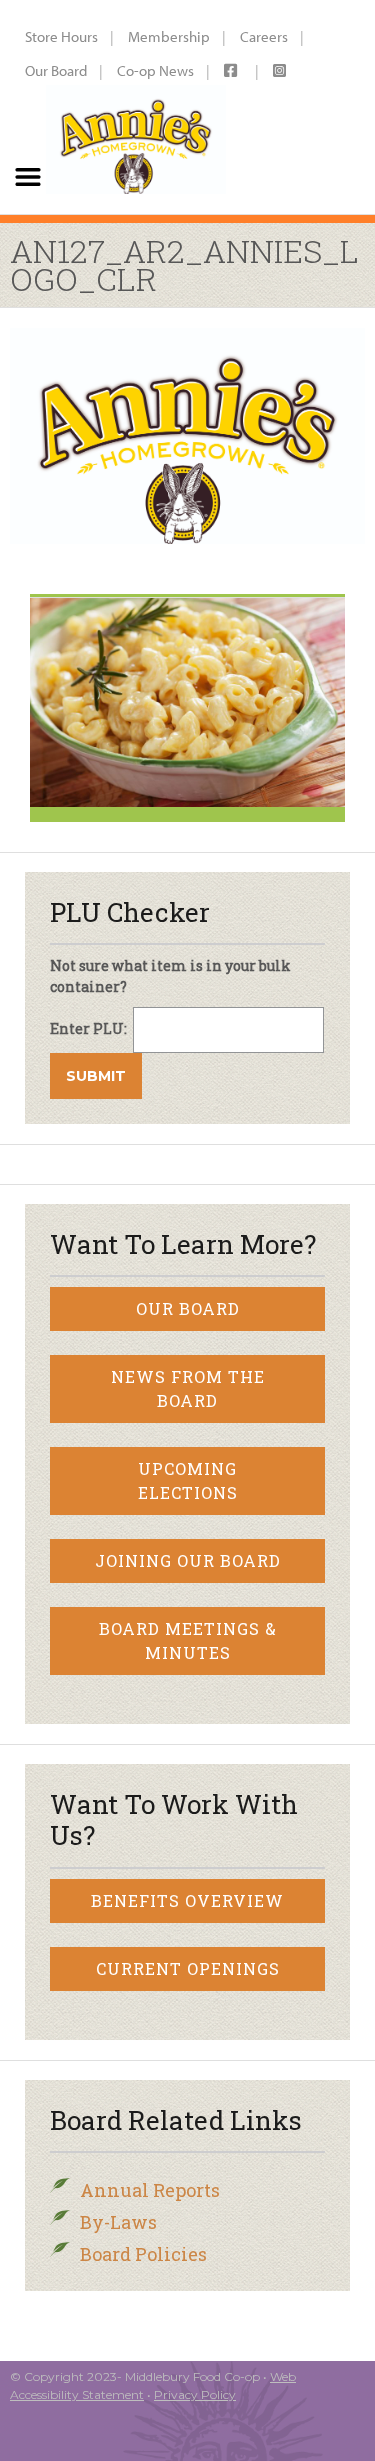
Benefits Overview (187, 1900)
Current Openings (188, 1968)
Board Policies (143, 2254)
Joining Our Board (188, 1560)
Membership (169, 36)
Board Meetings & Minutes (188, 1640)
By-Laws (118, 2222)
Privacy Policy (195, 2394)
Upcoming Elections (188, 1480)
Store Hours (61, 36)
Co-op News (155, 70)
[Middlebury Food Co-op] (135, 107)
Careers (264, 36)
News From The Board (188, 1388)
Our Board (56, 70)
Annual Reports (150, 2190)
